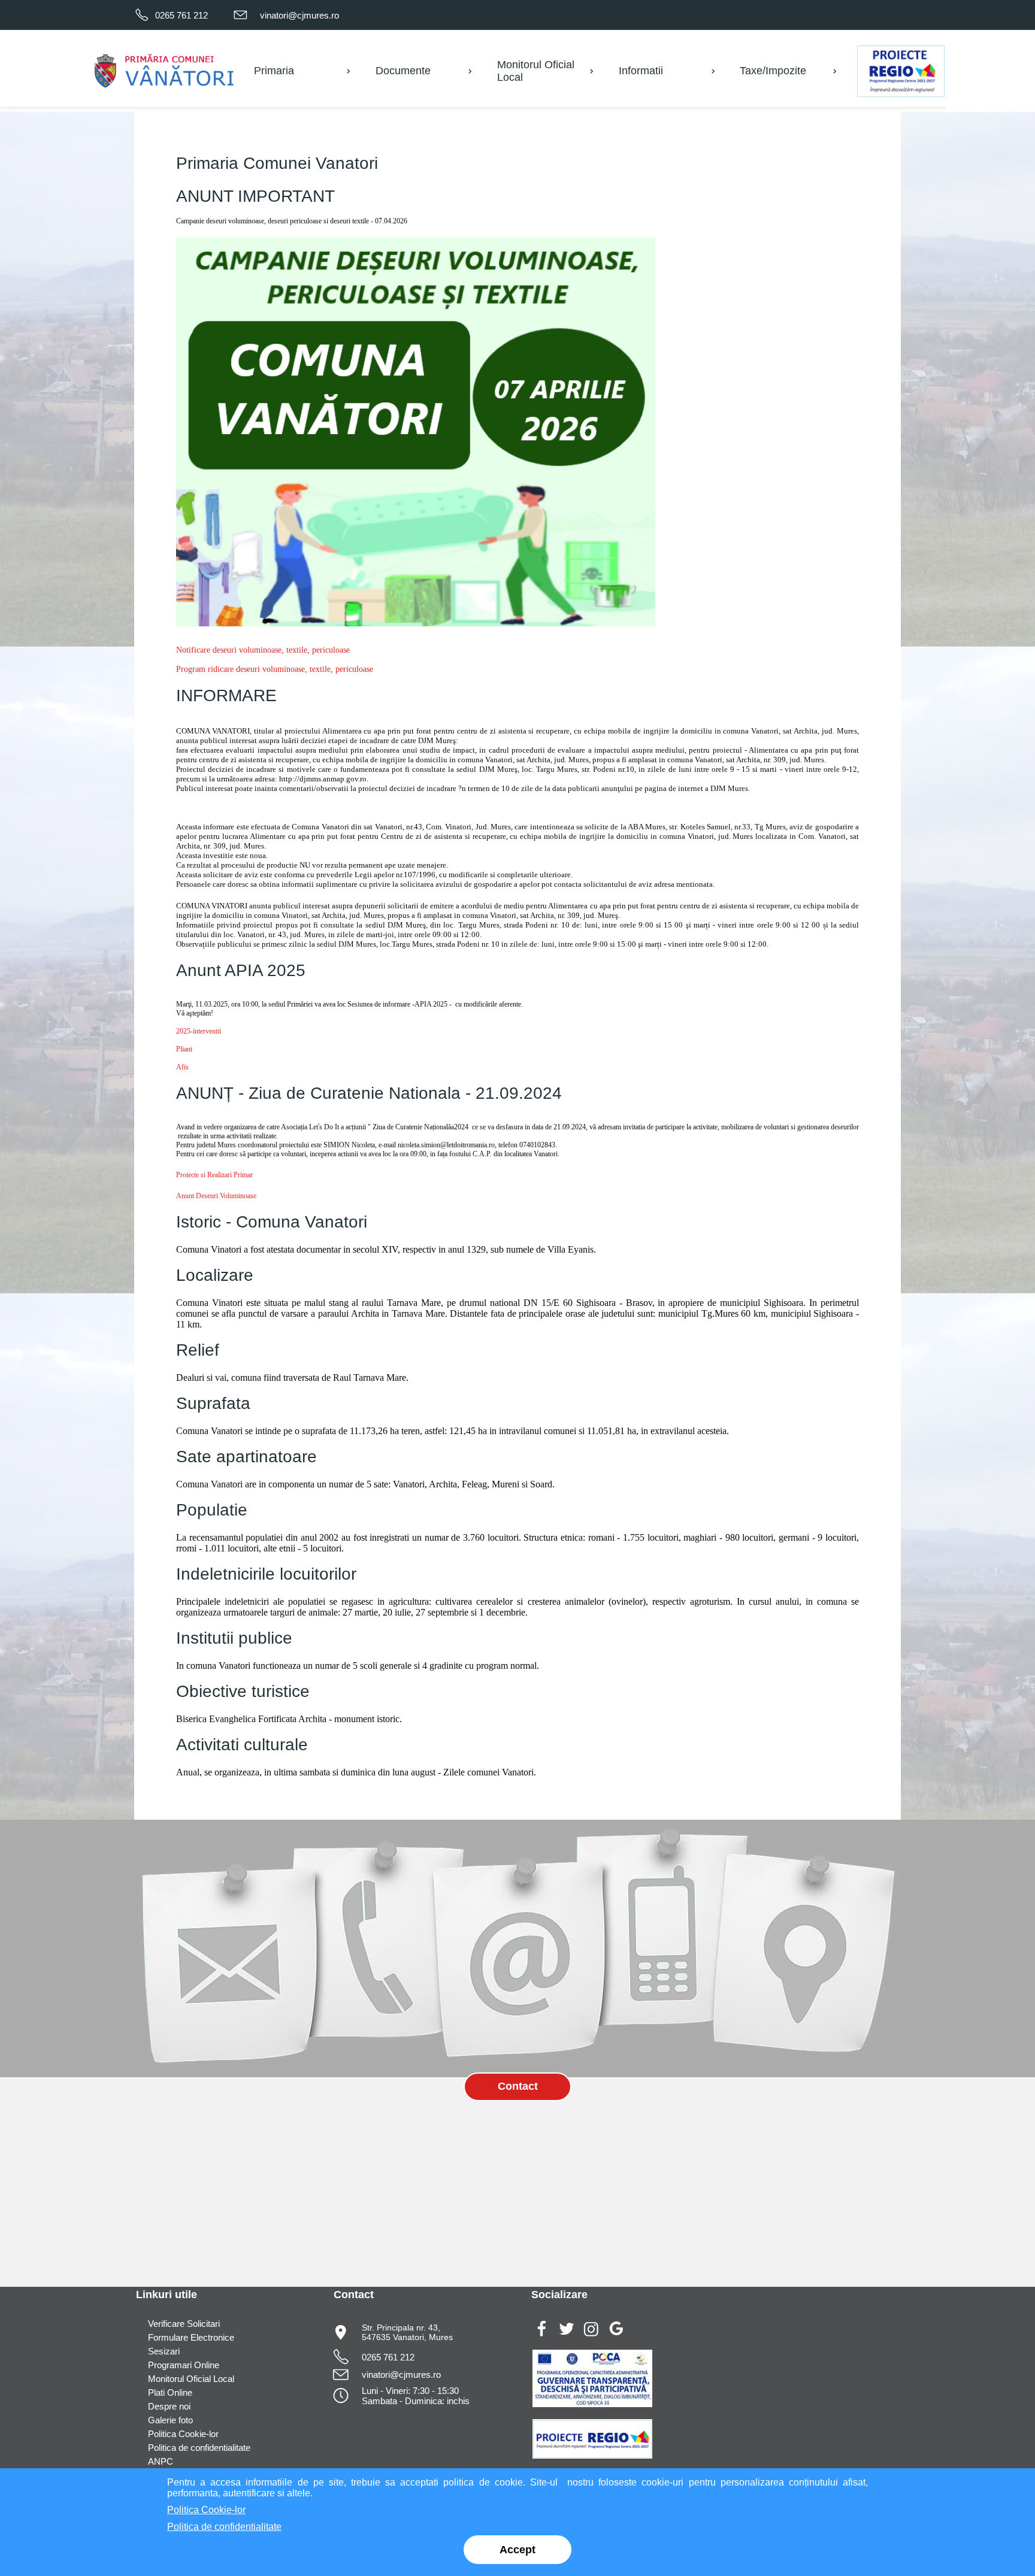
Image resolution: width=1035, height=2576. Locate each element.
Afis (182, 1067)
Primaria (274, 71)
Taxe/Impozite (773, 71)
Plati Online (170, 2392)
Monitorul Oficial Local (191, 2379)
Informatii (641, 71)
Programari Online (184, 2365)
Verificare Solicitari (184, 2324)
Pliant (184, 1049)
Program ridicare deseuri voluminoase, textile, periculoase (275, 669)
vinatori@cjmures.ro (299, 15)
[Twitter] (566, 2337)
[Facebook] (542, 2337)
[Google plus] (616, 2337)
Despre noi (169, 2406)
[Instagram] (591, 2337)
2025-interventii (199, 1031)
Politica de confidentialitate (199, 2448)
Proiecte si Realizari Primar (214, 1175)
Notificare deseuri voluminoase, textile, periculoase (263, 650)
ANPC (161, 2461)
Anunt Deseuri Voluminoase (216, 1196)
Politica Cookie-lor (183, 2434)
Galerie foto (170, 2420)
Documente (403, 71)
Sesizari (164, 2351)
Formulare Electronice (191, 2337)
